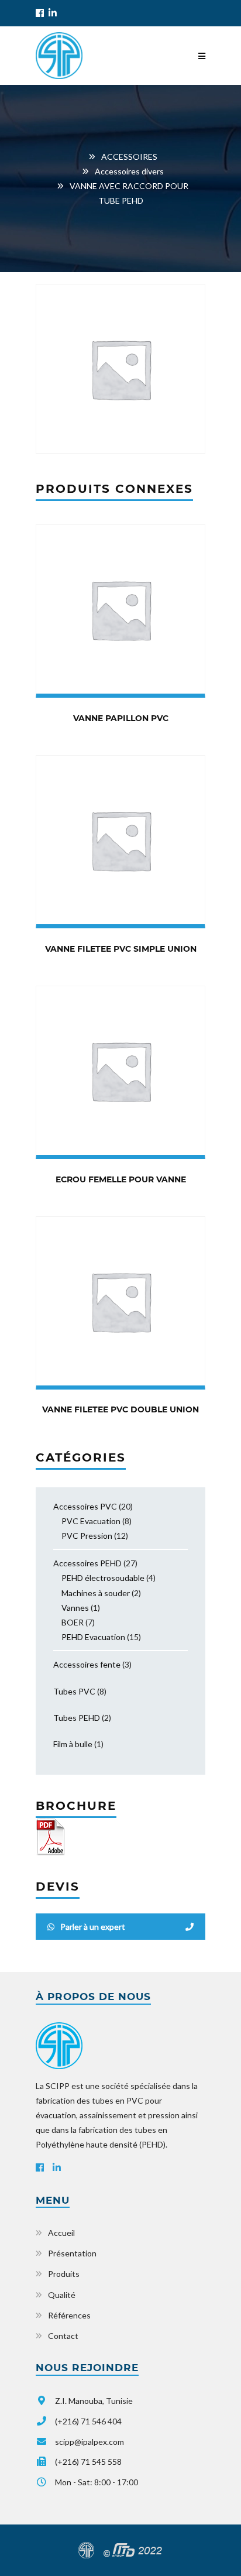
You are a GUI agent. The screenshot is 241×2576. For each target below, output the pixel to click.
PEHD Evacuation (93, 1637)
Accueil (61, 2233)
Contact (63, 2336)
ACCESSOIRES (129, 157)
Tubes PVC (74, 1691)
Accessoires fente (87, 1664)
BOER (73, 1622)
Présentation (72, 2253)
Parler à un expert (93, 1927)
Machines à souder (96, 1593)
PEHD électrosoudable (103, 1578)
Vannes (75, 1608)
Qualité (62, 2295)
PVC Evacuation (91, 1521)
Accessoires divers (129, 171)
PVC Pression (87, 1536)
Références (69, 2315)
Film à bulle (73, 1744)
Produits (64, 2274)
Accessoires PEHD (87, 1563)
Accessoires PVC (85, 1506)
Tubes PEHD (77, 1718)
